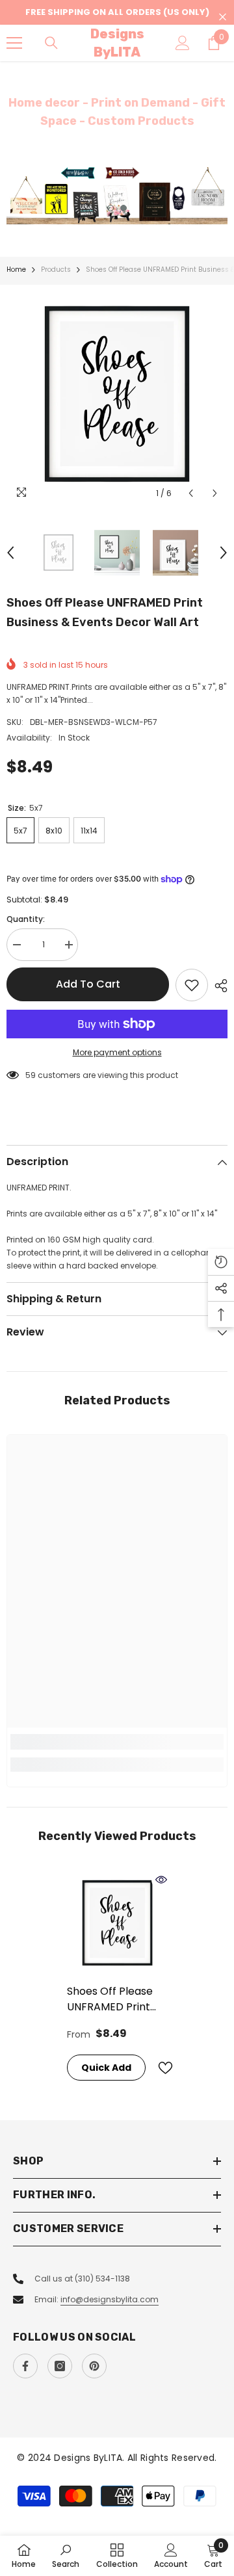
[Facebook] (25, 2366)
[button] (191, 493)
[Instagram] (60, 2366)
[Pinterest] (94, 2366)
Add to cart (88, 984)
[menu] (14, 43)
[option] (117, 195)
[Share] (218, 986)
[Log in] (183, 43)
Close (223, 17)
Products (56, 269)
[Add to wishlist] (192, 985)
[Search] (51, 43)
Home (16, 269)
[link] (117, 1742)
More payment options (117, 1052)
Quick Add (106, 2068)
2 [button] (123, 208)
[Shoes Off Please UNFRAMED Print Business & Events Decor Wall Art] (117, 1924)
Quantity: (26, 919)
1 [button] (110, 208)
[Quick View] (161, 1880)
